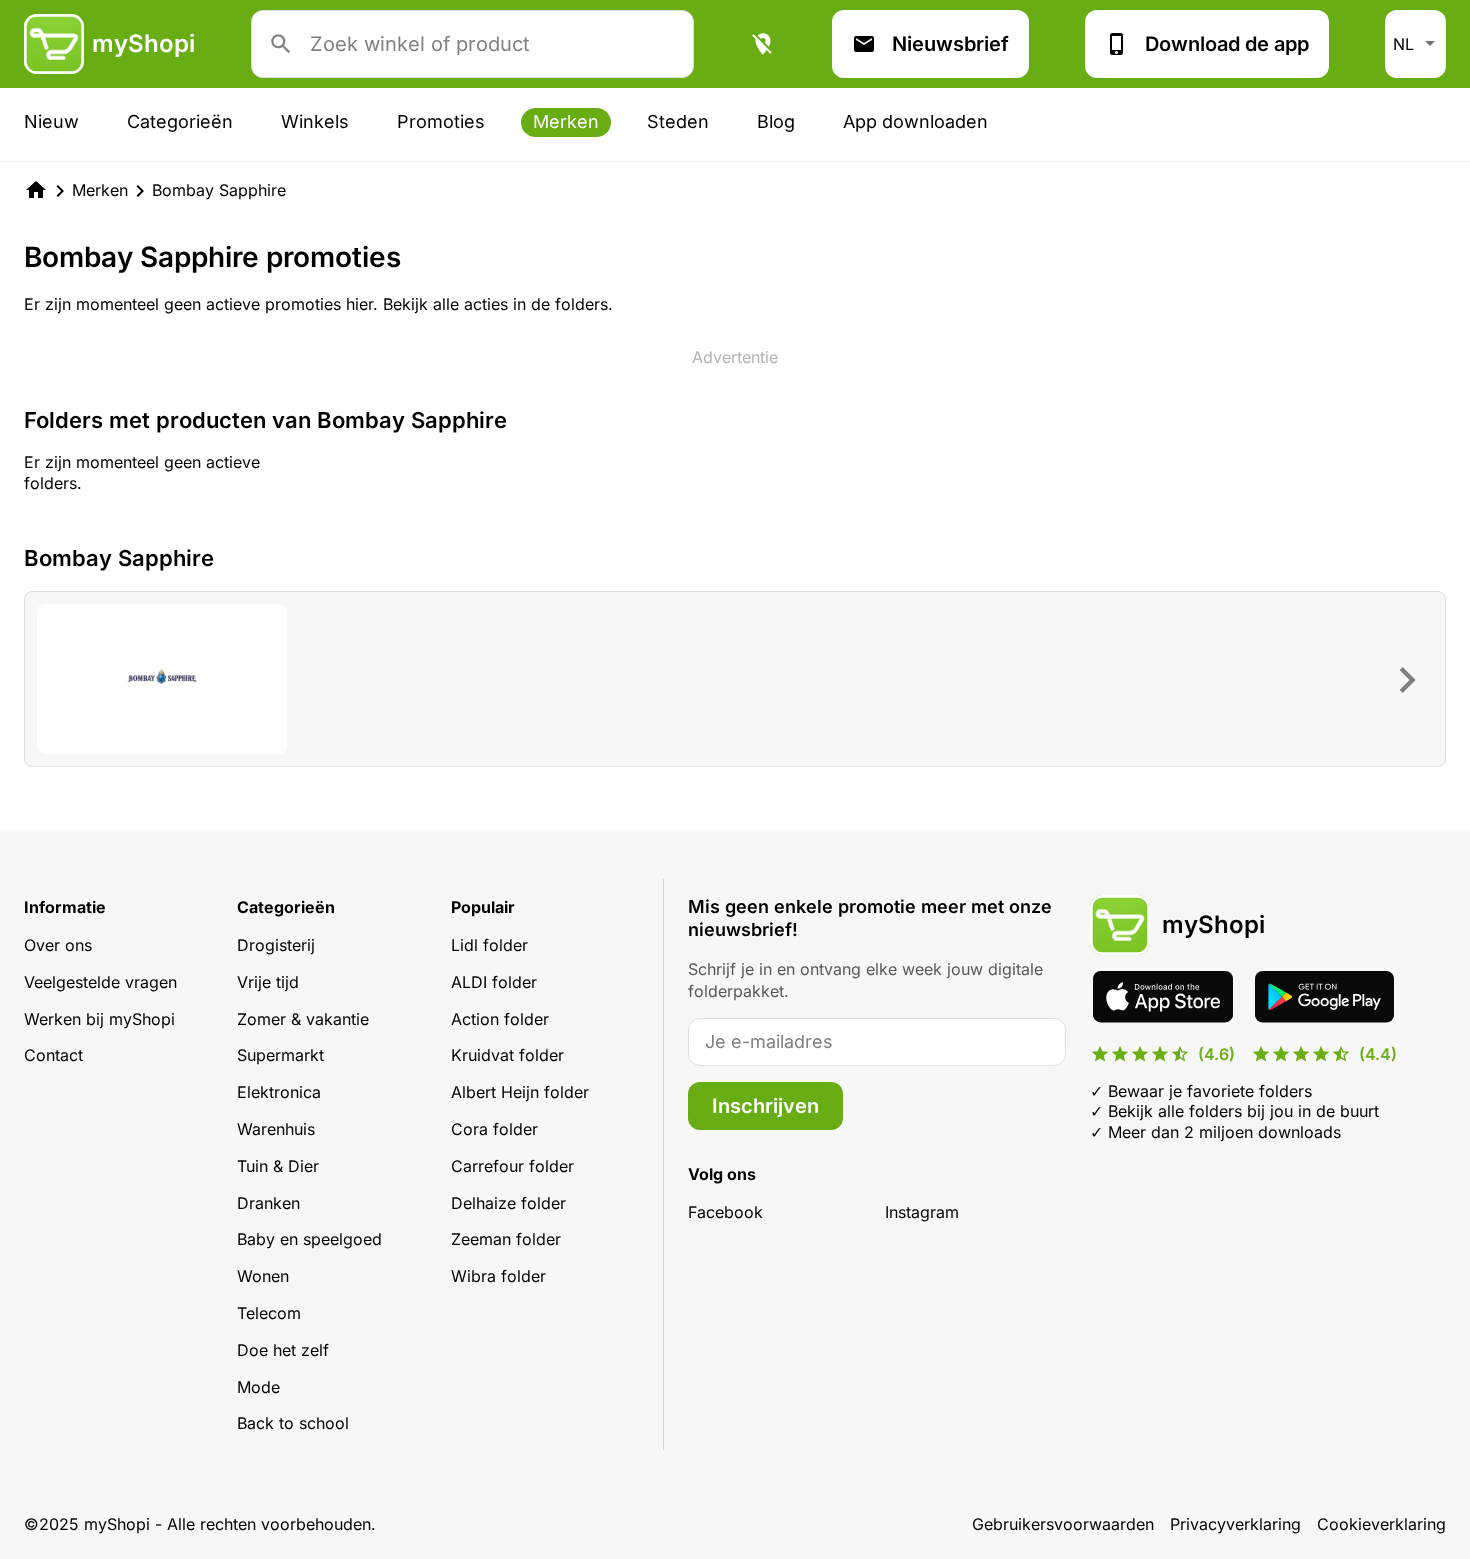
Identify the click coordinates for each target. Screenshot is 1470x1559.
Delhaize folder (508, 1203)
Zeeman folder (506, 1239)
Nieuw (51, 121)
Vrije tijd (268, 982)
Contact (53, 1055)
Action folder (500, 1019)
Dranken (268, 1203)
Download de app (1227, 44)
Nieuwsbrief (950, 44)
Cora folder (494, 1129)
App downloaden (915, 121)
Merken (566, 121)
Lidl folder (489, 945)
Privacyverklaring (1235, 1524)
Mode (258, 1387)
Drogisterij (276, 945)
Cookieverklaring (1381, 1524)
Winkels (315, 121)
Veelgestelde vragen (100, 982)
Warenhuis (276, 1129)
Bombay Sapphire (219, 190)
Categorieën (180, 121)
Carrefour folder (512, 1166)
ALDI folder (494, 982)
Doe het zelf (283, 1350)
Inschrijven (765, 1106)
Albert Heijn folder (520, 1092)
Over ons (58, 945)
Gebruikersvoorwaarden (1063, 1524)
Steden (678, 121)
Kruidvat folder (507, 1055)
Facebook (725, 1212)
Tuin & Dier (278, 1166)
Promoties (441, 121)
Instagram (922, 1212)
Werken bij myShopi (99, 1019)
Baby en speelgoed (309, 1239)
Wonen (263, 1276)
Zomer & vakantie (303, 1019)
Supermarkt (280, 1055)
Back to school (293, 1423)
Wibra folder (498, 1276)
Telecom (269, 1313)
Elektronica (279, 1092)
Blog (776, 121)
